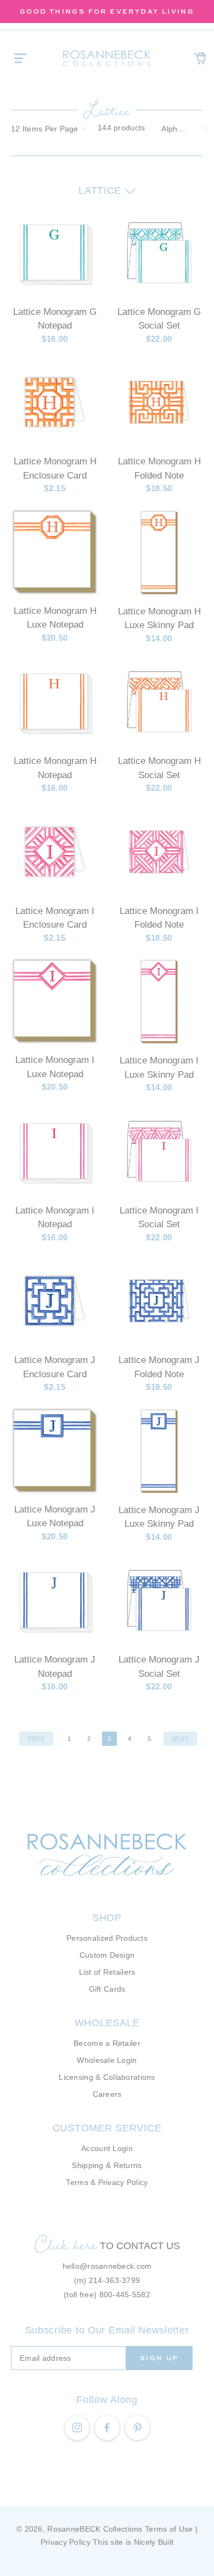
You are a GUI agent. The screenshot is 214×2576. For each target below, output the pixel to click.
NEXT (181, 1739)
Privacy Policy (66, 2542)
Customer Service (107, 2128)
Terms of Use (169, 2529)
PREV (36, 1739)
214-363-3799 (114, 2280)
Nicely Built (154, 2542)
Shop (107, 1918)
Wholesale (107, 2023)
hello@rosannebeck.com (107, 2266)
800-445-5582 (125, 2295)
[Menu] (20, 58)
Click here (66, 2244)
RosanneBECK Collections (95, 2529)
